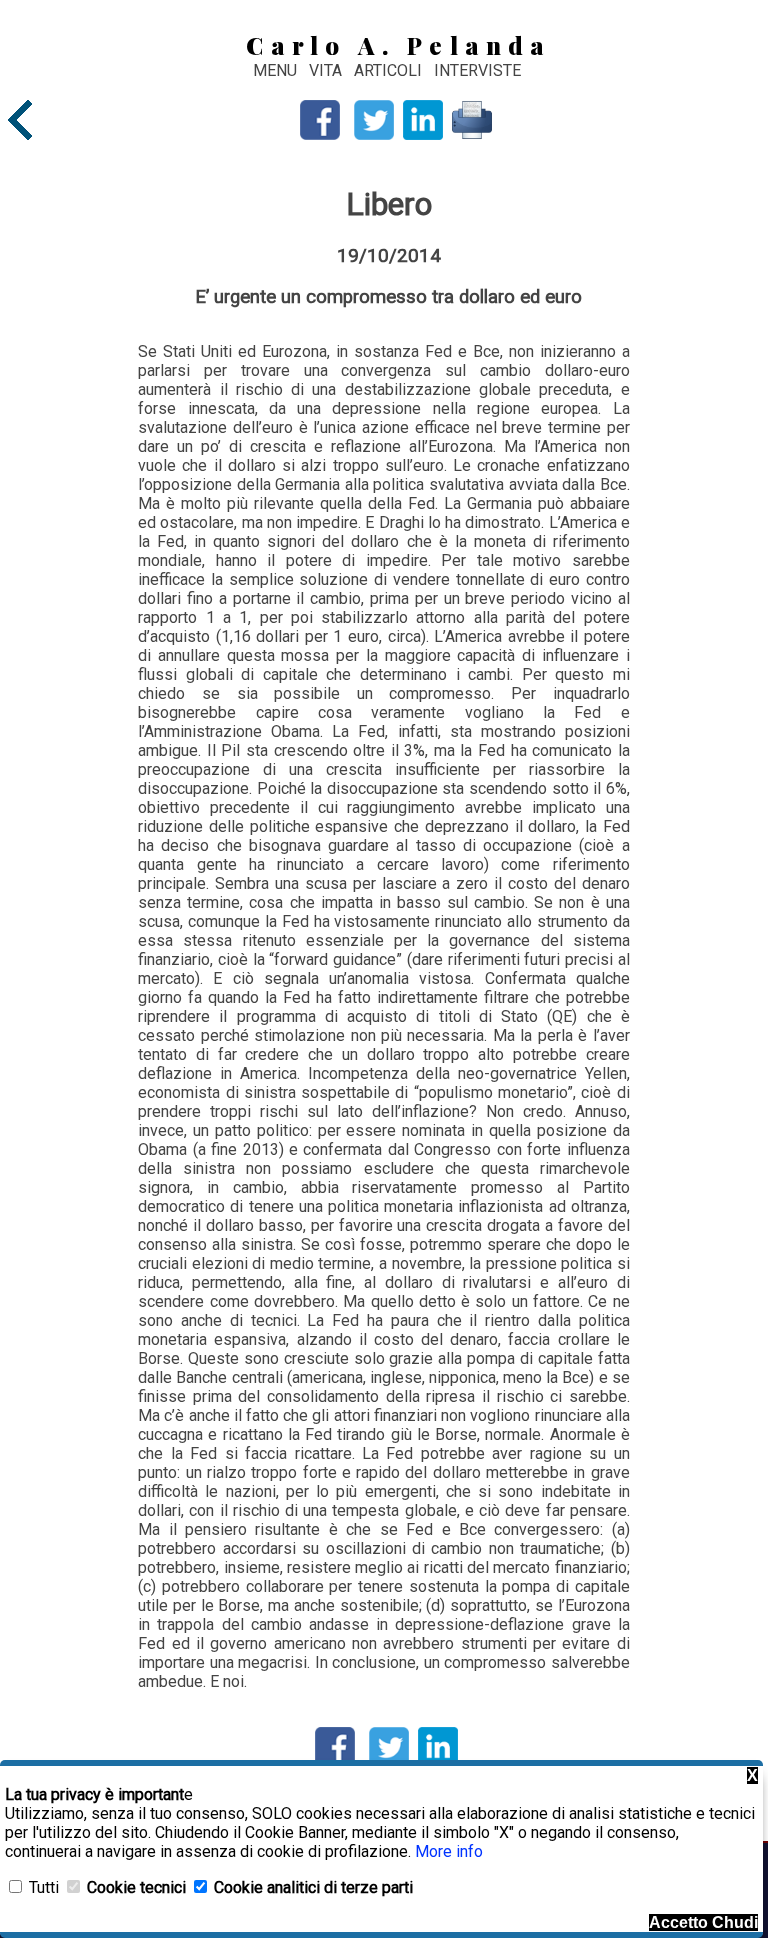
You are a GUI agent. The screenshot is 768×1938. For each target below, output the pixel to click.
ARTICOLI (390, 70)
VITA (327, 70)
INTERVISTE (477, 70)
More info (449, 1851)
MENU (275, 70)
